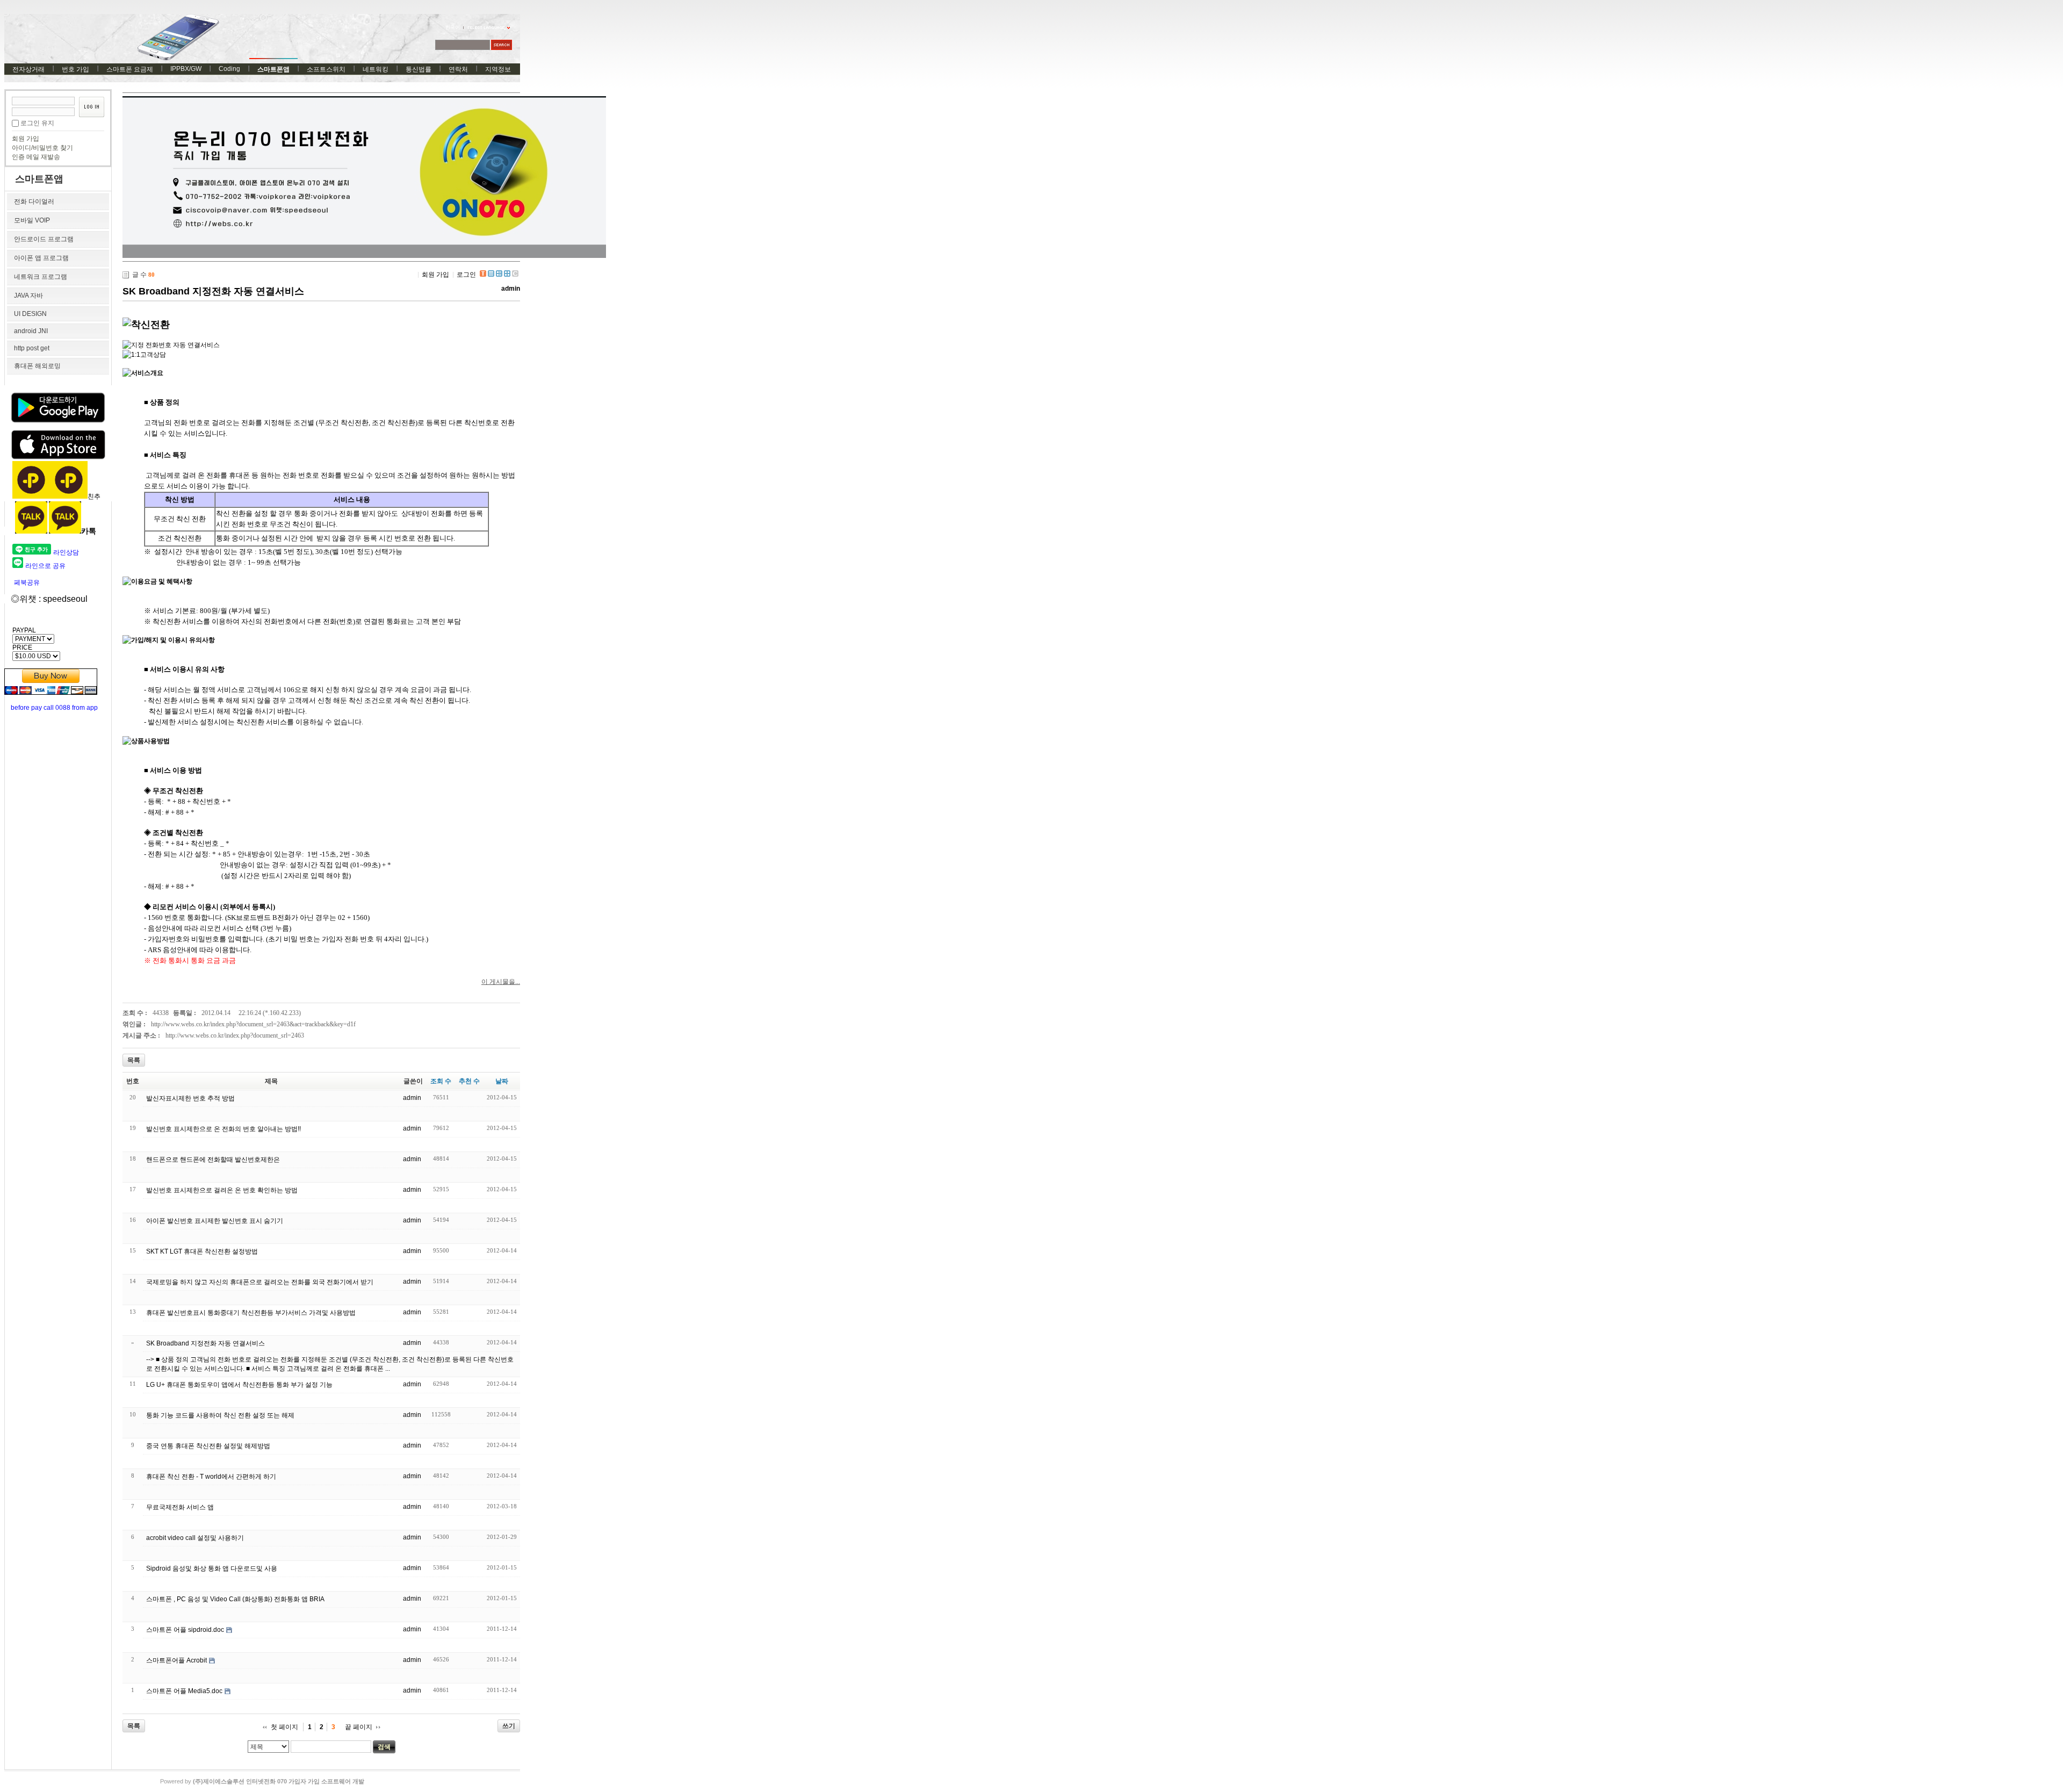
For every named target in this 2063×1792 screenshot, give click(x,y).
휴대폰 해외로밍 (37, 366)
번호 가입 (75, 69)
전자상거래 (28, 69)
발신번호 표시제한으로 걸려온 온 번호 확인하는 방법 (222, 1190)
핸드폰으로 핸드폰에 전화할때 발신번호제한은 (213, 1160)
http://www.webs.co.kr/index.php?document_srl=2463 (235, 1035)
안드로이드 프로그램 (44, 239)
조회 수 (441, 1081)
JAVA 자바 (28, 296)
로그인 (466, 275)
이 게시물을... (501, 982)
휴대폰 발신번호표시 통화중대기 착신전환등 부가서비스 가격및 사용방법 (251, 1313)
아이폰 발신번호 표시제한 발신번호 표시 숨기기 (215, 1221)
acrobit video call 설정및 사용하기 (195, 1538)
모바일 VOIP (32, 220)
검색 (384, 1747)
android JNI (31, 331)
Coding (229, 69)
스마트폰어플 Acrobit (176, 1660)
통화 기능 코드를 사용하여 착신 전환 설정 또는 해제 (220, 1415)
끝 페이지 (359, 1727)
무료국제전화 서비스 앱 (180, 1507)
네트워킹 (376, 69)
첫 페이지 (284, 1727)
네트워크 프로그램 (41, 277)
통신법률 (419, 69)
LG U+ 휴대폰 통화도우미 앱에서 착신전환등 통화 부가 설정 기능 (239, 1385)
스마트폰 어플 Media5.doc (184, 1691)
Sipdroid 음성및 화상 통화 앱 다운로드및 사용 (212, 1568)
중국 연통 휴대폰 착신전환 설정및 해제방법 (208, 1446)
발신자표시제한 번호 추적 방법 (190, 1098)
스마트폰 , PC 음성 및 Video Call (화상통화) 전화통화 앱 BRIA (235, 1599)
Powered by (262, 1781)
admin (511, 289)
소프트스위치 (326, 69)
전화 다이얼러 (34, 201)
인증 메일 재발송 (36, 157)
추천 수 (469, 1081)
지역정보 (498, 69)
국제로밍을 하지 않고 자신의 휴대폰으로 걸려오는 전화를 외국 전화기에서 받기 (260, 1282)
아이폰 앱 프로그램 (41, 258)
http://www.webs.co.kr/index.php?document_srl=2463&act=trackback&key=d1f (253, 1024)
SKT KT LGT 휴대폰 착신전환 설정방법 (202, 1251)
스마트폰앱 (273, 69)
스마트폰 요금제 (130, 69)
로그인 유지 (37, 123)
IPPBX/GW (186, 69)
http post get (32, 348)
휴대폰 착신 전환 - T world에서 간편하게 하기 (211, 1477)
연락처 (458, 69)
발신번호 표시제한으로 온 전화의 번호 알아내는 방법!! (223, 1129)
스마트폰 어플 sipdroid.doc (185, 1630)
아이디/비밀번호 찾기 (42, 148)
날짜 (502, 1081)
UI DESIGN (30, 314)
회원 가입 (26, 139)
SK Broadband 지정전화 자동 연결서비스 (213, 291)
